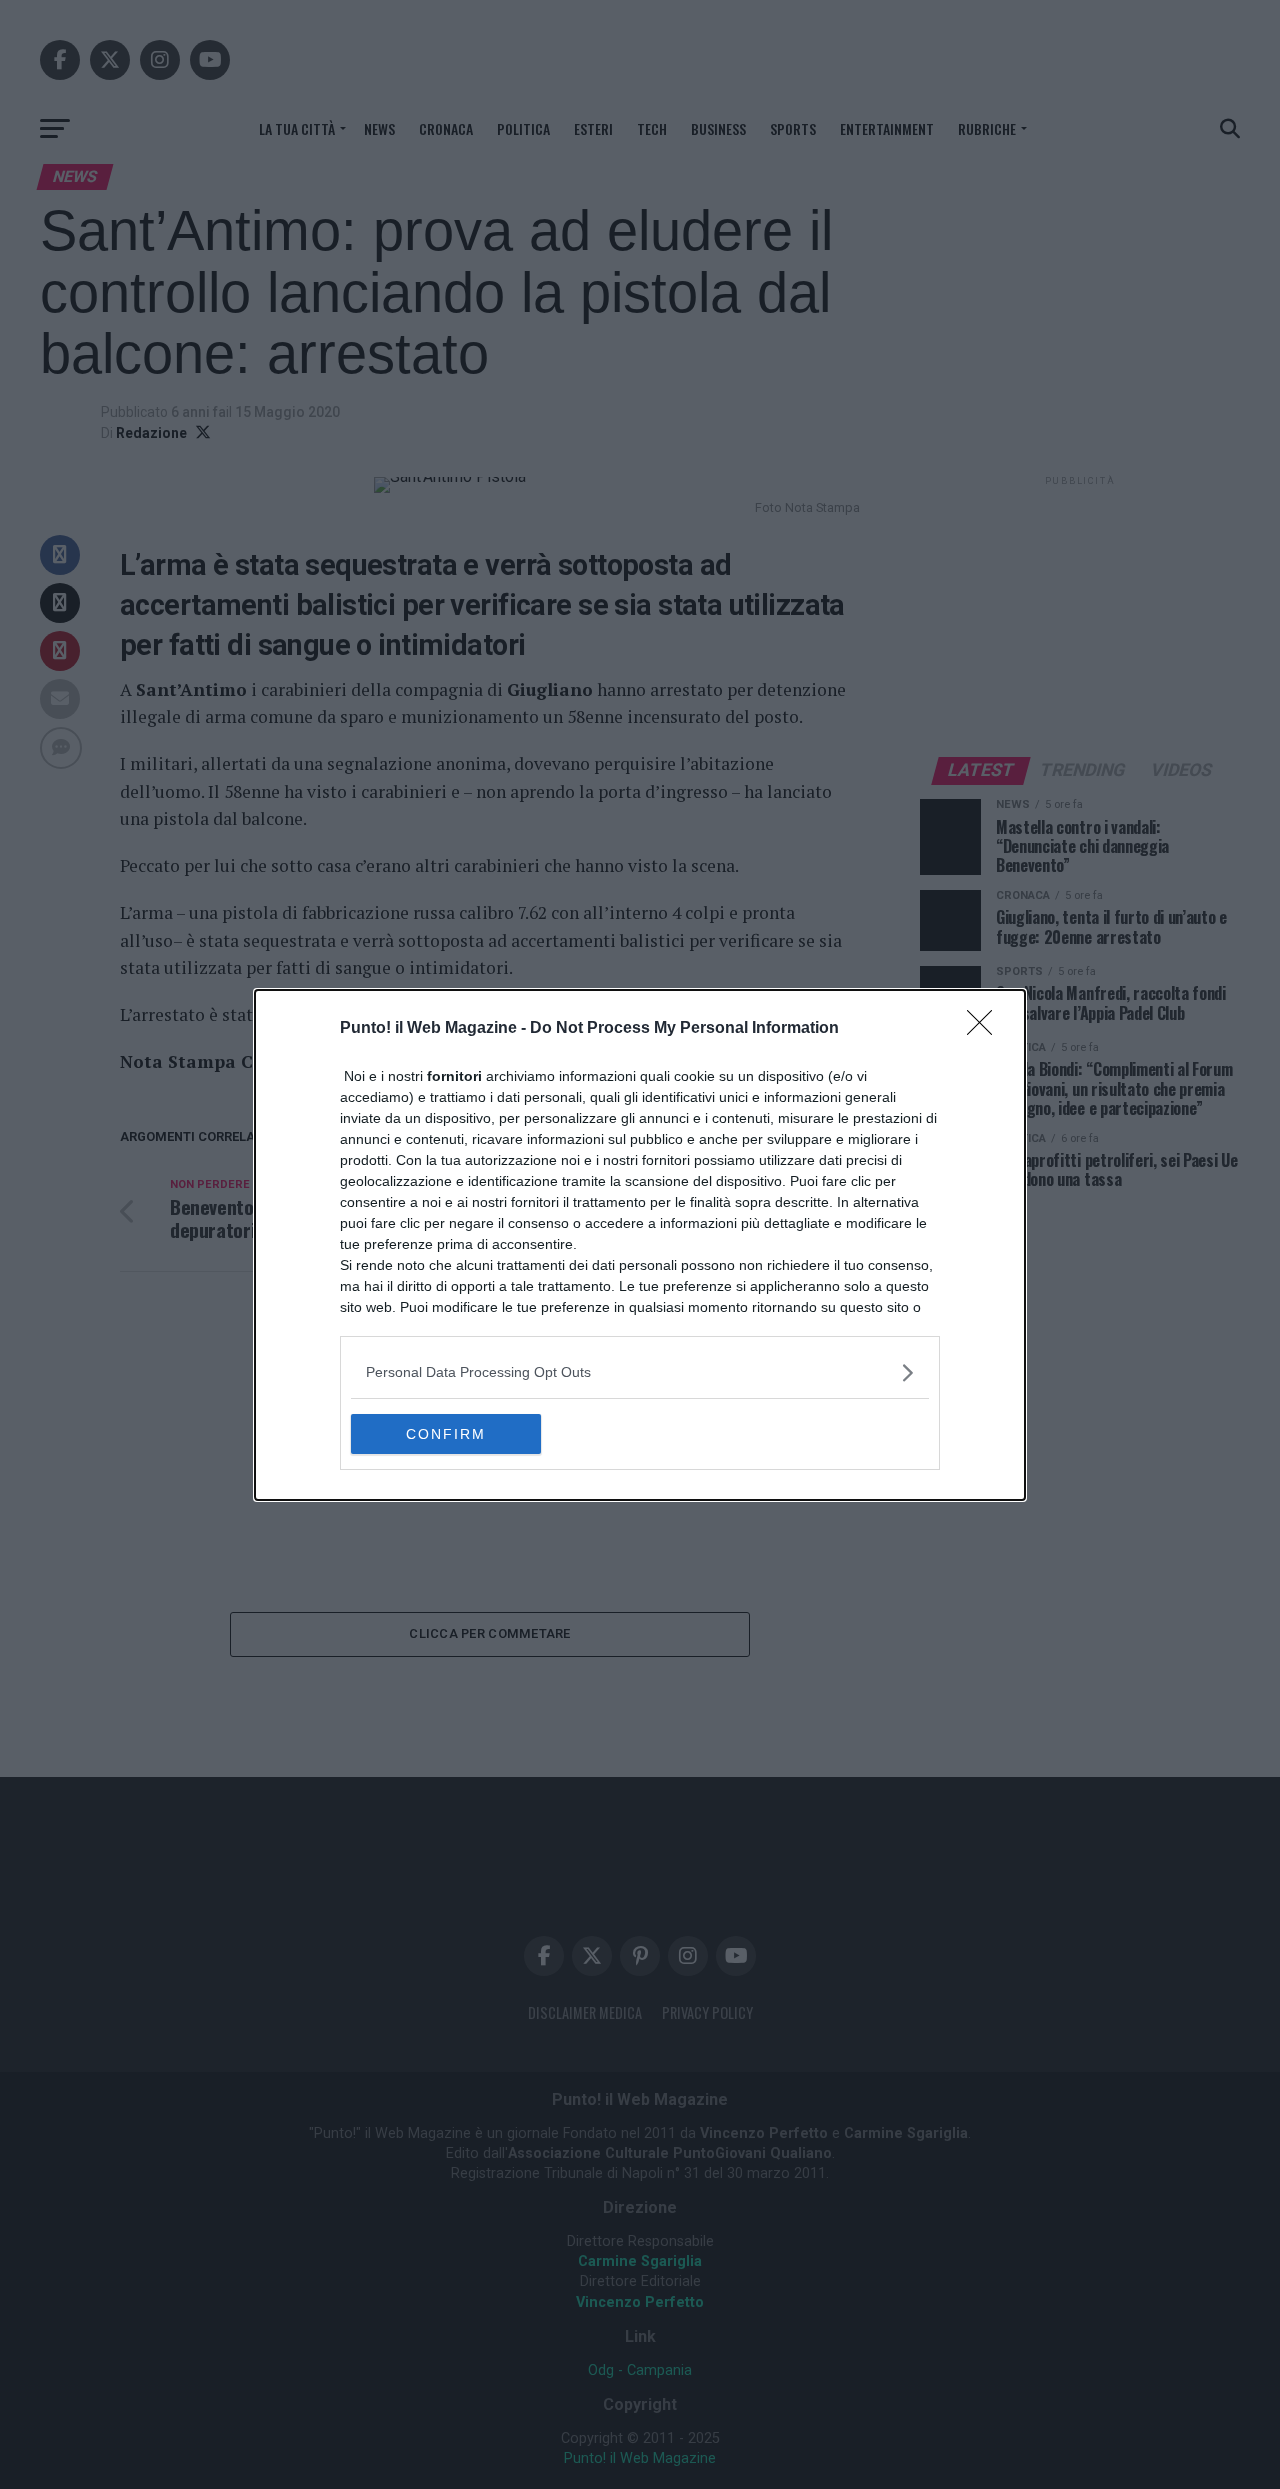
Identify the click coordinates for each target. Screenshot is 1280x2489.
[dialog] (640, 1245)
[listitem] (640, 1372)
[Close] (986, 1029)
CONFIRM (446, 1434)
